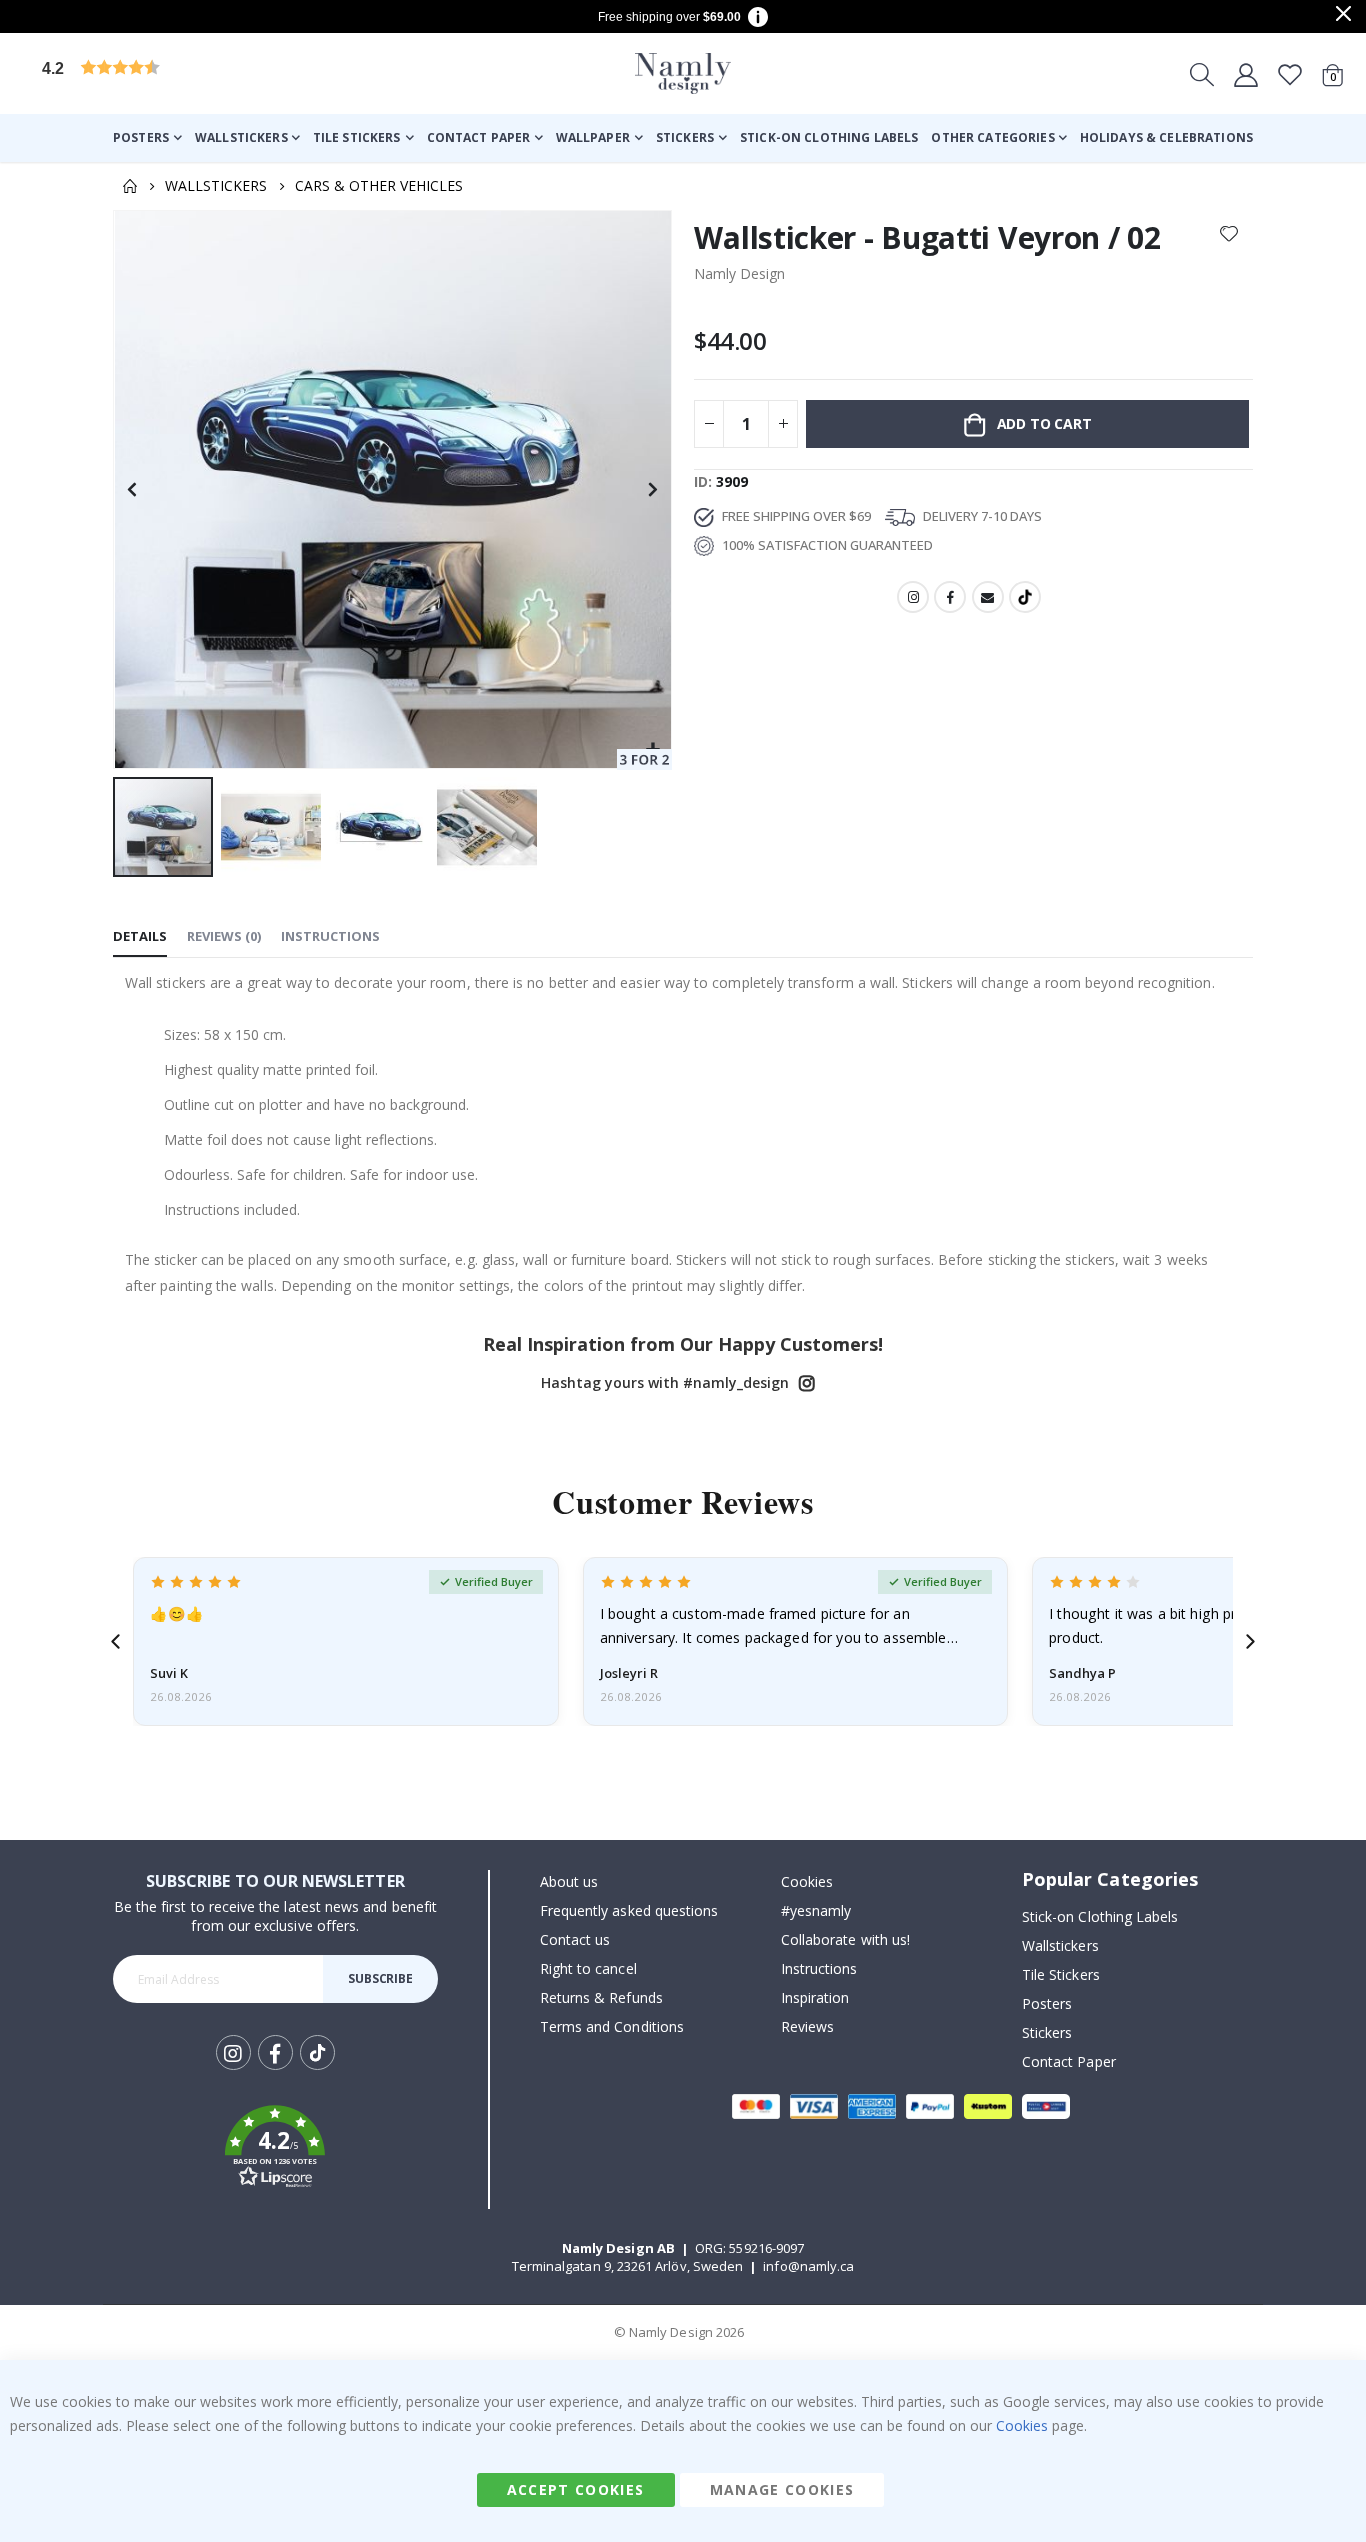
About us (569, 1881)
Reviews (807, 2026)
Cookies (807, 1881)
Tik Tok (317, 2068)
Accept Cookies (576, 2489)
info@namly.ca (808, 2266)
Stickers (1047, 2032)
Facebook (950, 597)
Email (988, 597)
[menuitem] (147, 138)
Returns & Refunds (601, 1997)
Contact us (575, 1939)
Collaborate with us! (845, 1939)
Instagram (913, 597)
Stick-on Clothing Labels (1100, 1916)
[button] (195, 73)
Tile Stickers (1061, 1974)
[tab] (140, 937)
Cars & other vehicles (379, 185)
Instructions (819, 1968)
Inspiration (815, 1997)
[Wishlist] (1290, 74)
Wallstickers (216, 185)
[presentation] (115, 1641)
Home (130, 186)
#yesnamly (816, 1910)
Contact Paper (1069, 2061)
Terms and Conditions (612, 2026)
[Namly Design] (683, 73)
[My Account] (1246, 74)
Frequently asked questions (629, 1910)
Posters (1047, 2003)
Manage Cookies (782, 2489)
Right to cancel (588, 1968)
